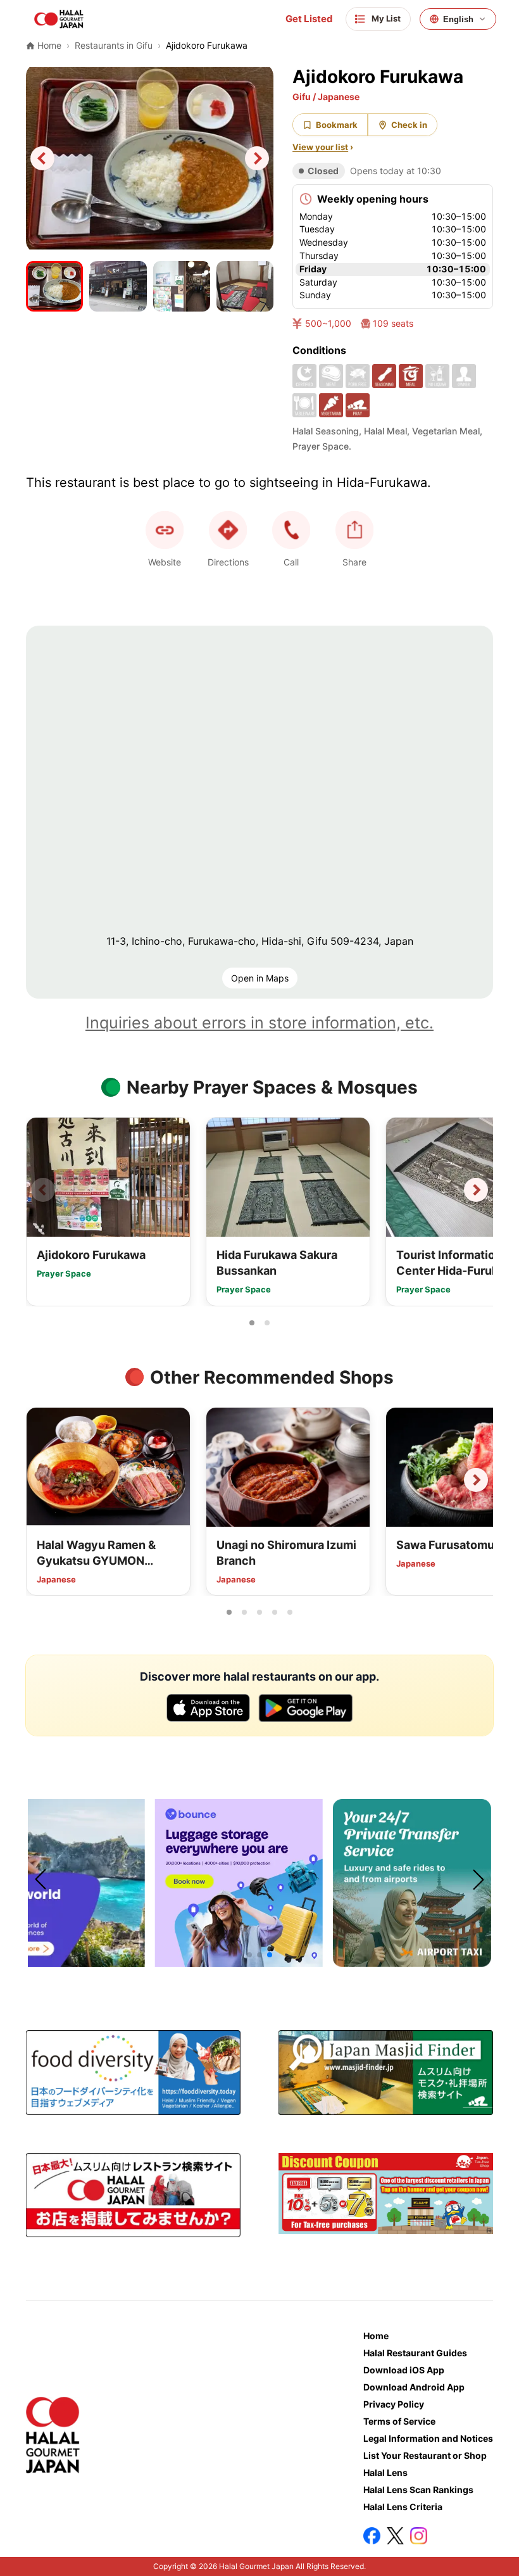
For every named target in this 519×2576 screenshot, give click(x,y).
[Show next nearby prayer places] (476, 1190)
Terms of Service (399, 2421)
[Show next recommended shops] (476, 1480)
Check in (409, 125)
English (458, 19)
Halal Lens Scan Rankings (418, 2490)
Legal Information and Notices (428, 2438)
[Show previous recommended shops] (43, 1480)
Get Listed (309, 19)
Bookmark (337, 125)
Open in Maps (260, 978)
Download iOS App (404, 2370)
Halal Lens (385, 2472)
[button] (291, 530)
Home (376, 2336)
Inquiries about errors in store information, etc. (259, 1023)
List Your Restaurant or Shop (425, 2455)
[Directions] (228, 530)
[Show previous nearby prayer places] (43, 1190)
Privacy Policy (394, 2404)
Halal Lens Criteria (403, 2507)
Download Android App (414, 2387)
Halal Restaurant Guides (415, 2353)
